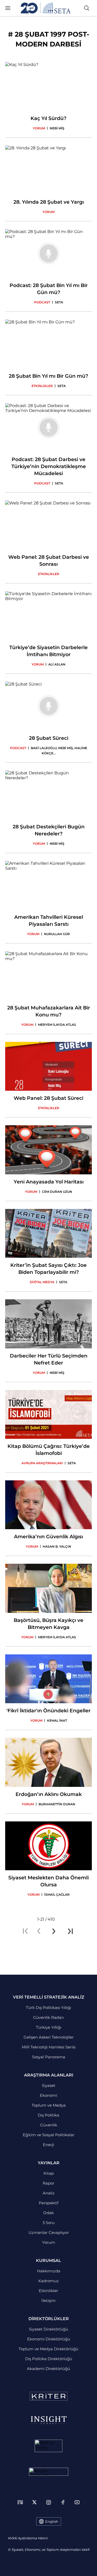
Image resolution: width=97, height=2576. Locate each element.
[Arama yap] (87, 8)
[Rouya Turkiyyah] (49, 2472)
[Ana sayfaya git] (46, 8)
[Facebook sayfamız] (63, 2502)
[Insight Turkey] (48, 2420)
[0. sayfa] (39, 1931)
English (52, 2521)
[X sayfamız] (34, 2502)
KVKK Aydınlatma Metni (28, 2538)
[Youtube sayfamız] (77, 2502)
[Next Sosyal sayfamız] (20, 2502)
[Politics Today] (48, 2446)
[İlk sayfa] (25, 1931)
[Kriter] (49, 2396)
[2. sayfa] (54, 1931)
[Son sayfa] (70, 1931)
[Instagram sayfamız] (49, 2502)
